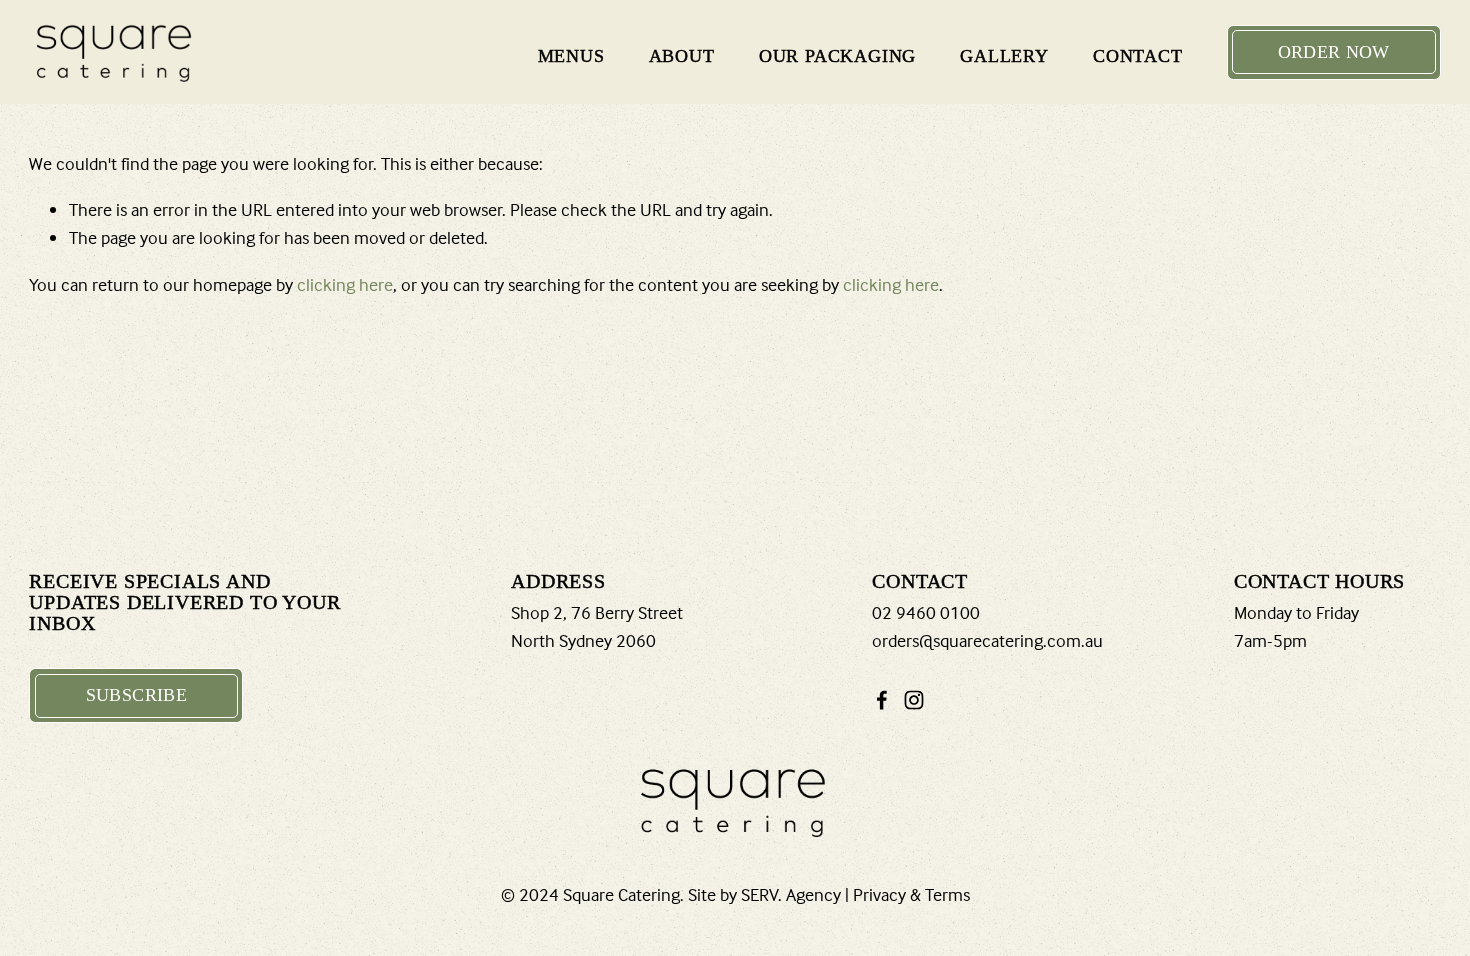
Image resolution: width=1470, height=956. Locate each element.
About (682, 56)
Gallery (1004, 56)
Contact (1138, 56)
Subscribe (136, 695)
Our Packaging (837, 56)
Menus (571, 56)
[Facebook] (882, 700)
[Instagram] (914, 700)
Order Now (1334, 52)
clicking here (345, 284)
